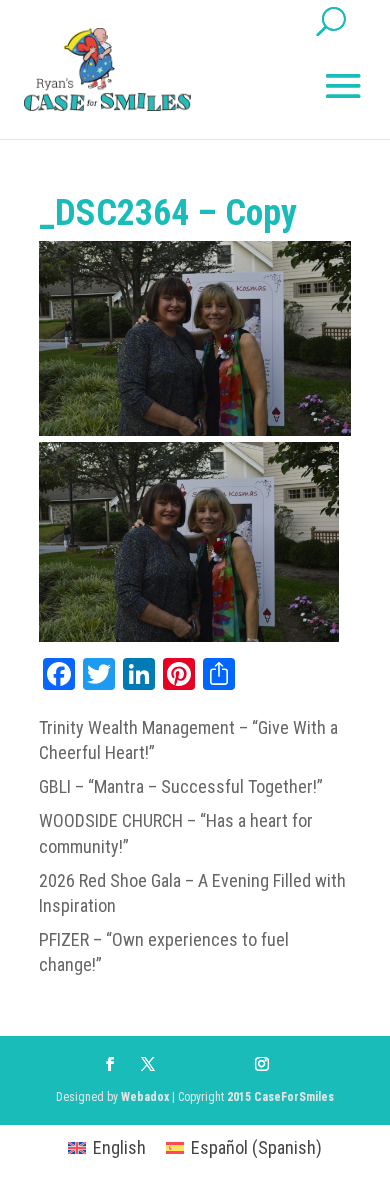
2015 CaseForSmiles (280, 1097)
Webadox (145, 1097)
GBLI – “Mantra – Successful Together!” (181, 786)
